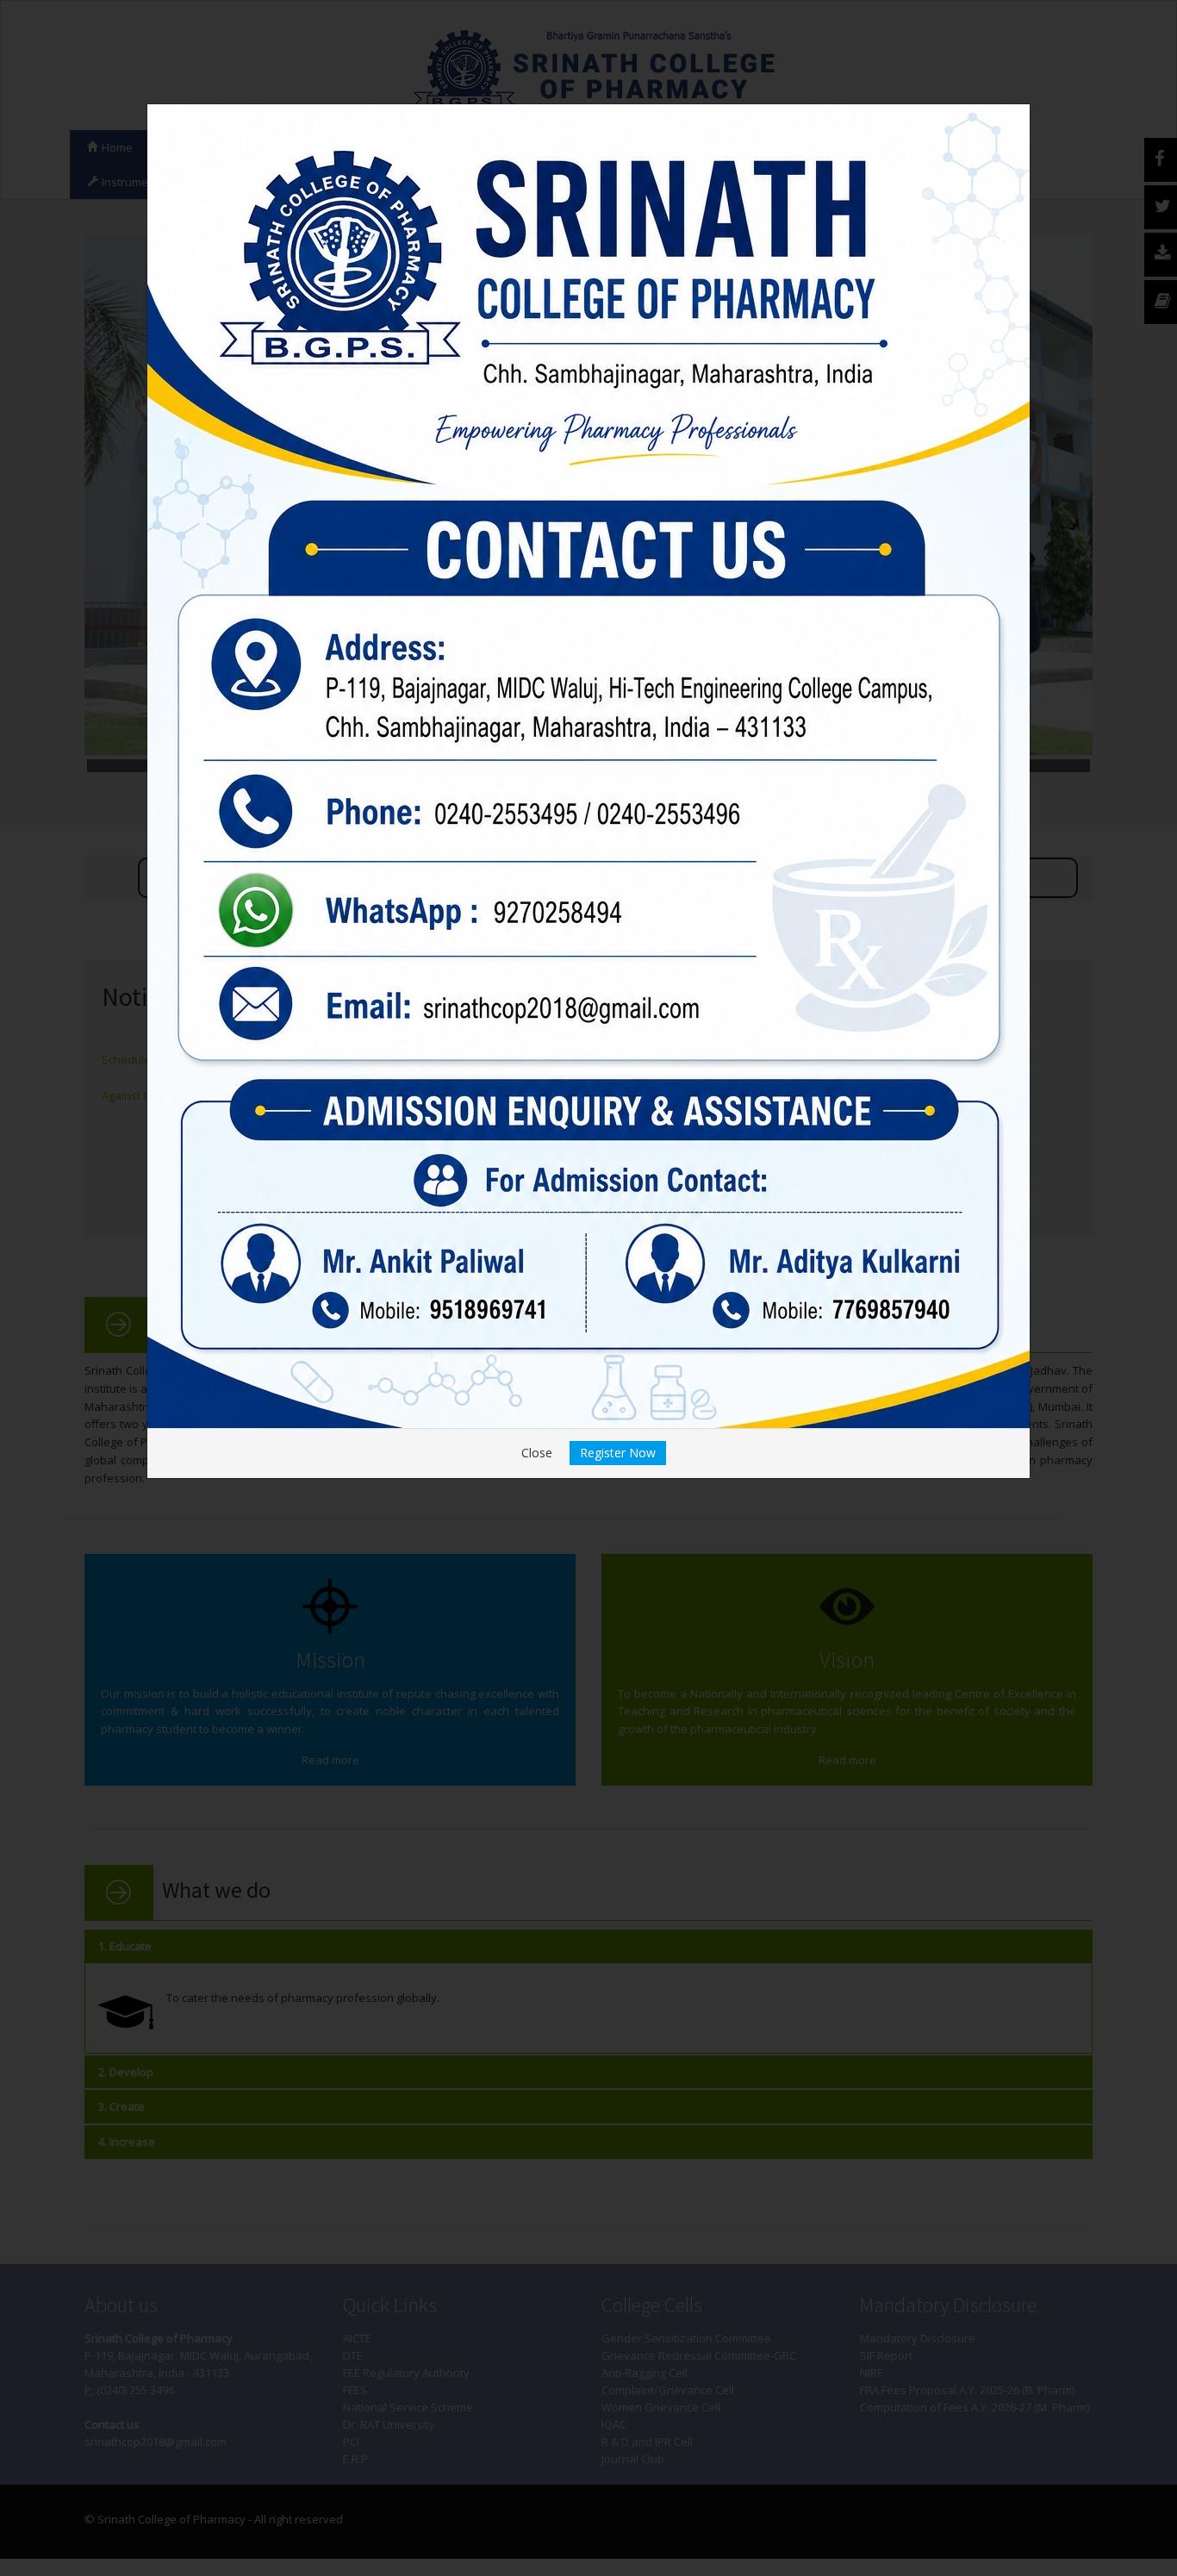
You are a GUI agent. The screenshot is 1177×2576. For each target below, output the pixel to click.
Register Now (618, 1453)
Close (537, 1453)
